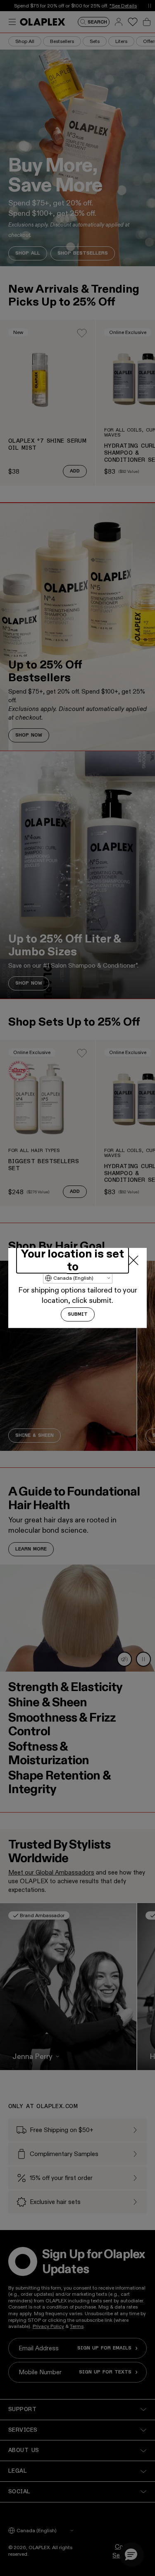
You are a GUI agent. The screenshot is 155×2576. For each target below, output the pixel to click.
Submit (78, 1314)
